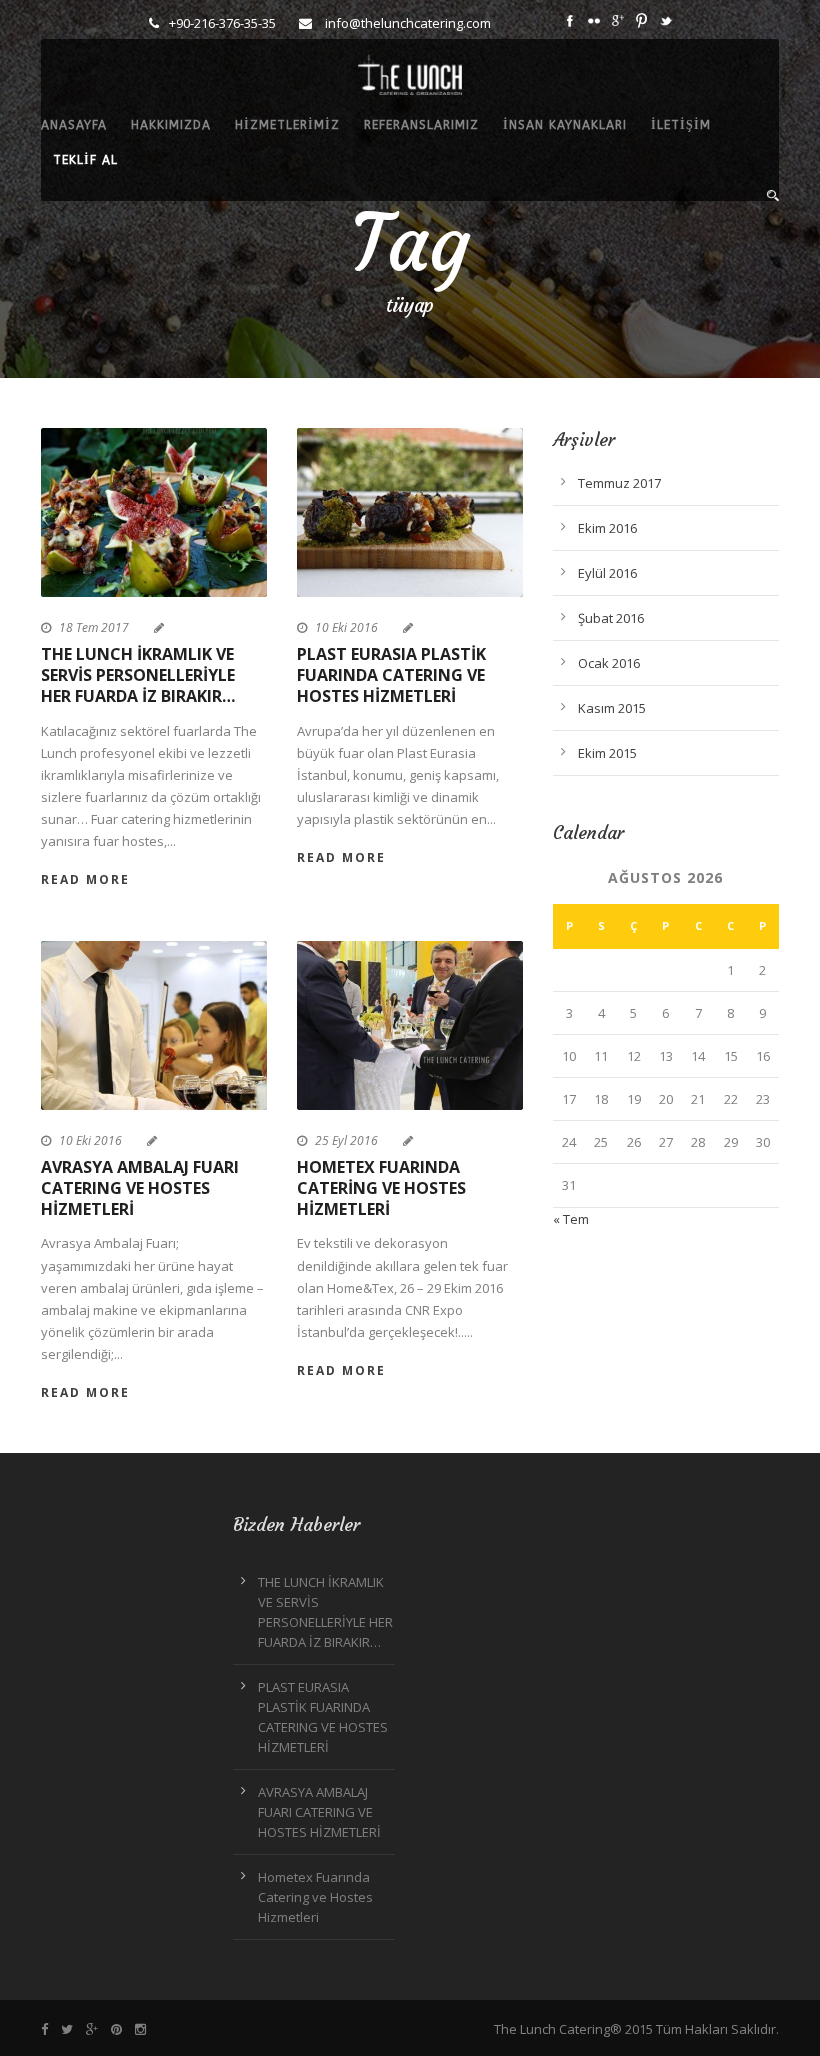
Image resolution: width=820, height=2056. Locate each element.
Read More (85, 879)
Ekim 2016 (607, 528)
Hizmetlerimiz (287, 125)
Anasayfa (74, 125)
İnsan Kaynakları (565, 125)
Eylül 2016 (607, 573)
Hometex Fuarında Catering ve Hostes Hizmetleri (381, 1188)
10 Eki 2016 (346, 627)
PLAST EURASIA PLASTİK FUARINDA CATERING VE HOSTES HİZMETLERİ (391, 675)
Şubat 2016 (611, 618)
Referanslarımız (421, 125)
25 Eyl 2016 (346, 1140)
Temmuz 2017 (619, 483)
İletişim (681, 125)
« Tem (571, 1219)
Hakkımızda (171, 125)
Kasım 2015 (612, 708)
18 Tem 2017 (94, 627)
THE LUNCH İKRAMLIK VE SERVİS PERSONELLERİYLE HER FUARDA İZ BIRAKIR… (138, 675)
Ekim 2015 (607, 753)
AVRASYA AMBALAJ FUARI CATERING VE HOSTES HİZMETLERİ (140, 1188)
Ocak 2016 (609, 663)
